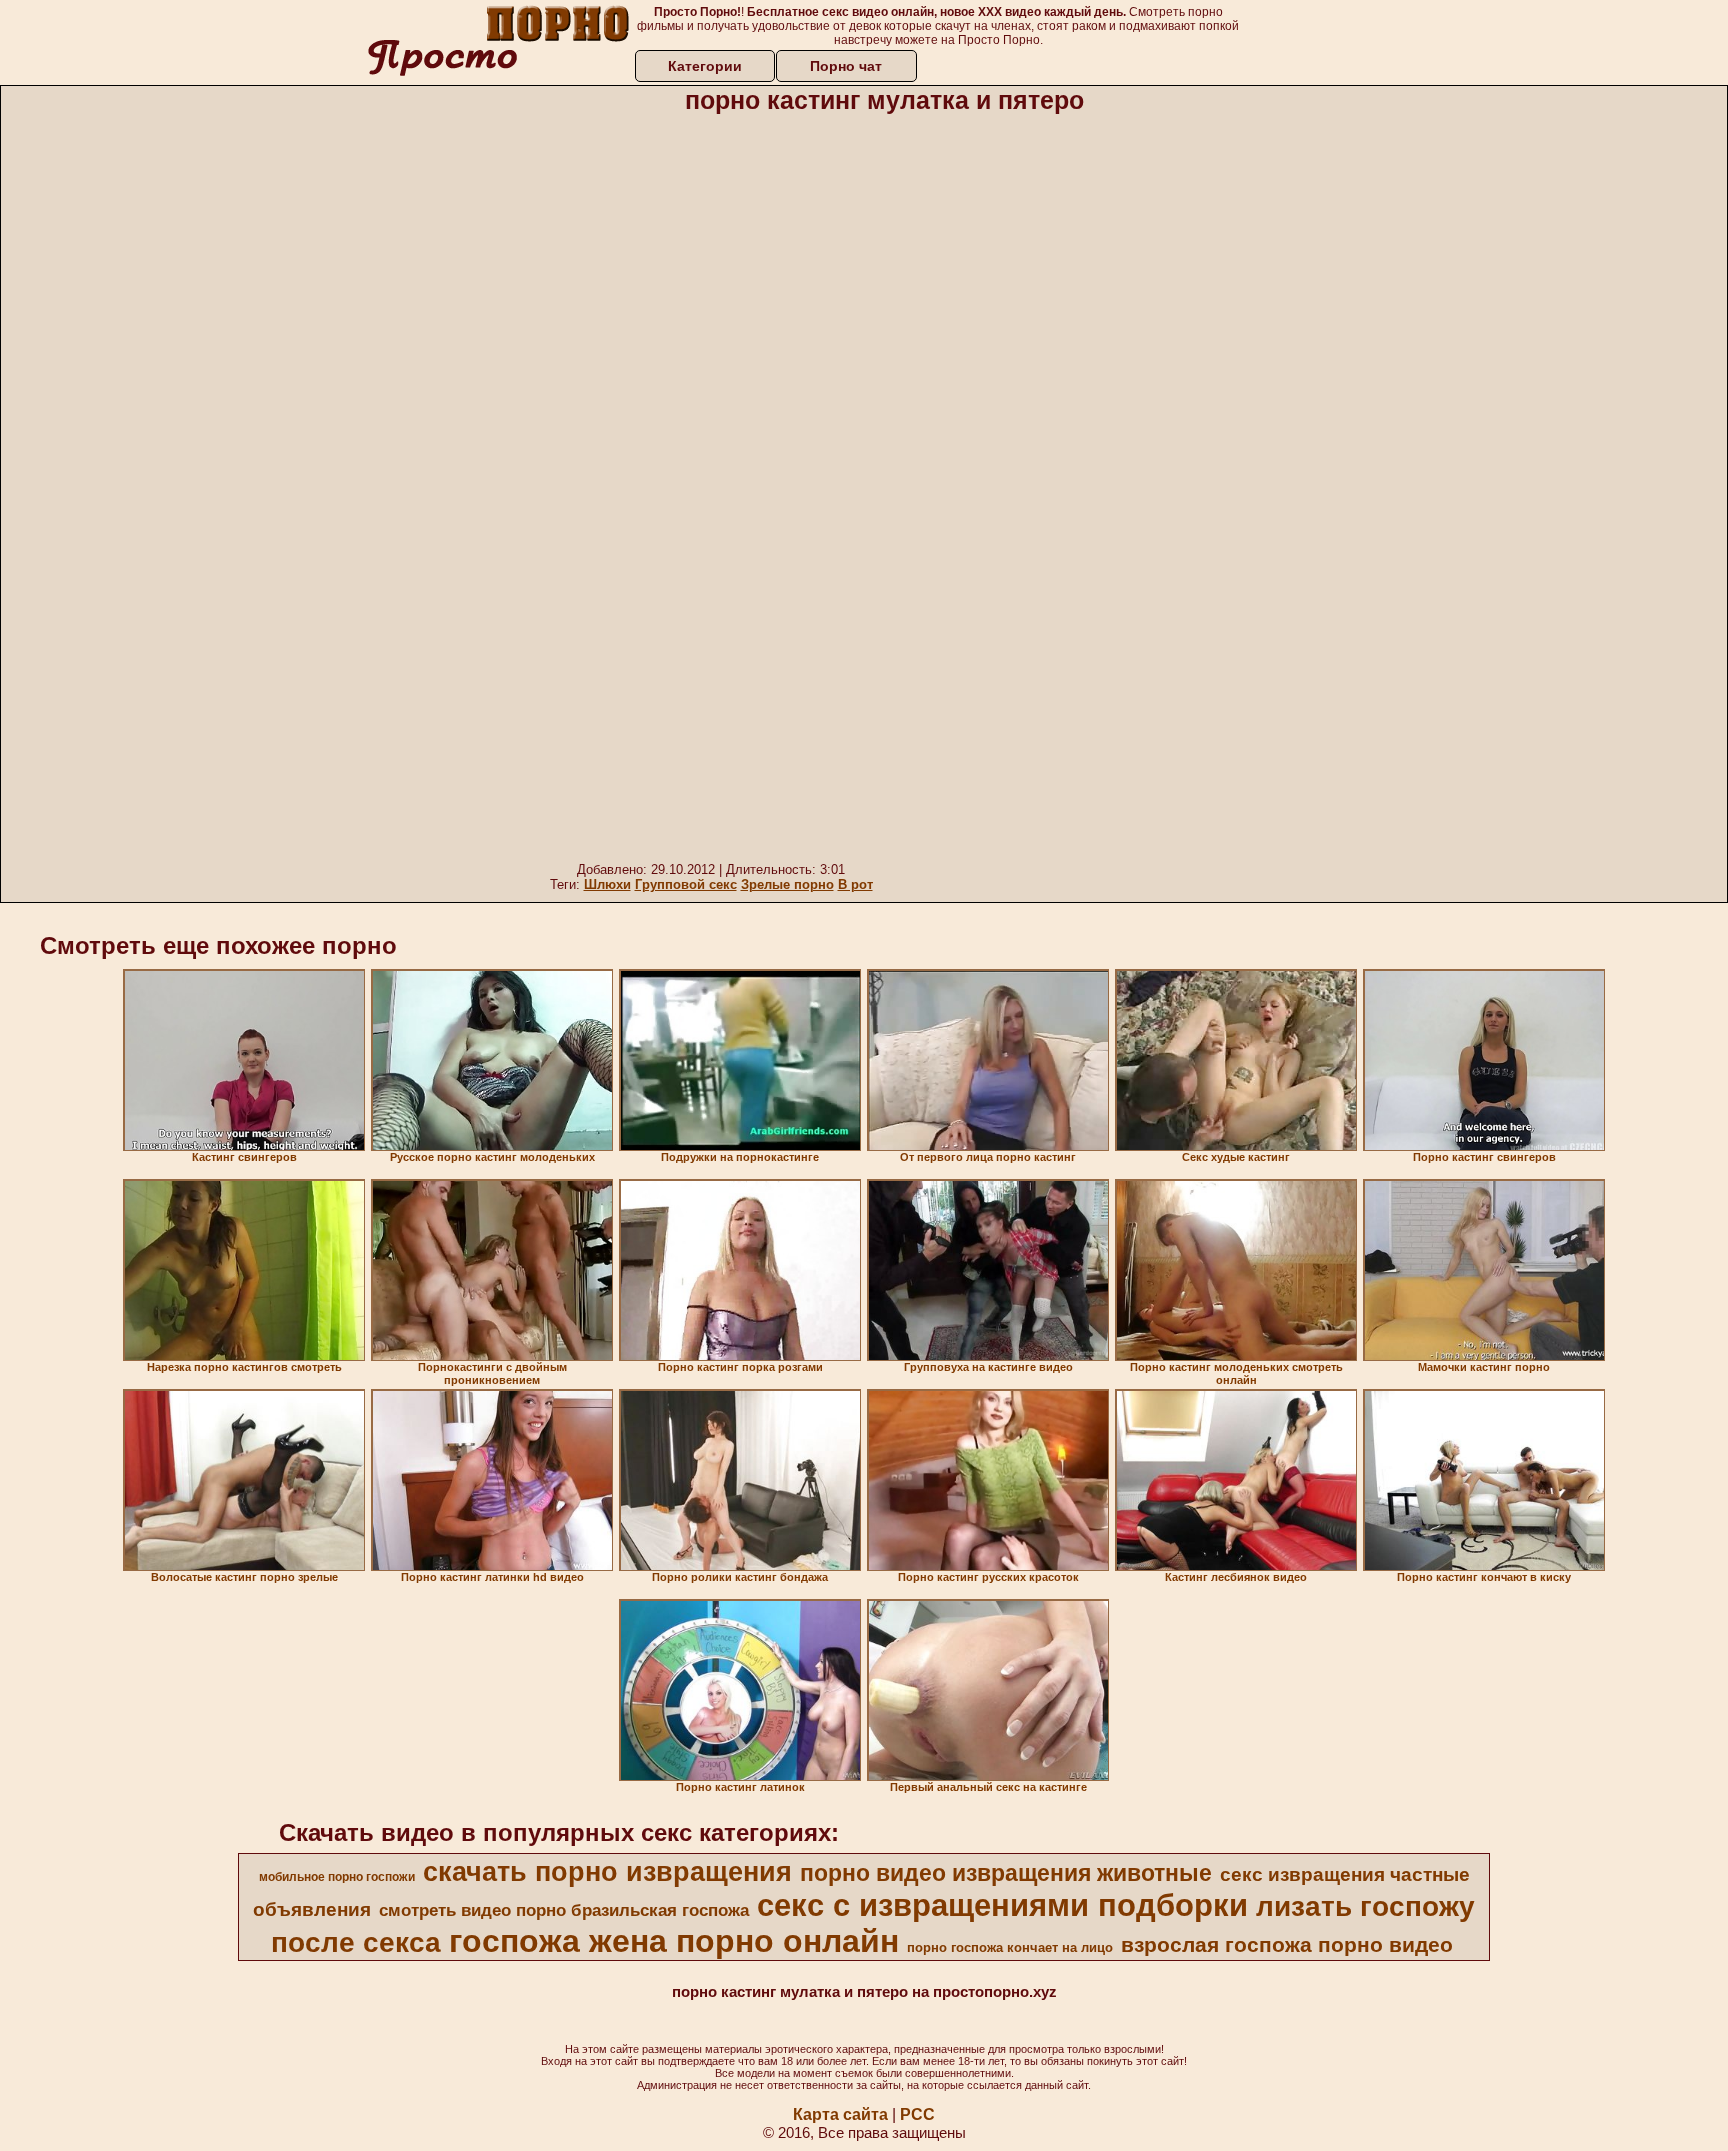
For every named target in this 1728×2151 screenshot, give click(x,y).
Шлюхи (607, 884)
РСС (917, 2114)
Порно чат (846, 66)
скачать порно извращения (607, 1872)
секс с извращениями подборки (1002, 1905)
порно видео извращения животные (1006, 1873)
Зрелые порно (787, 884)
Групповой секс (686, 884)
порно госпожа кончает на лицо (1010, 1947)
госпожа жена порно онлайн (674, 1941)
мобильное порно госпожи (337, 1877)
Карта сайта (840, 2114)
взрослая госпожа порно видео (1287, 1945)
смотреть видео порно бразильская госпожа (564, 1910)
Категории (705, 66)
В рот (855, 884)
